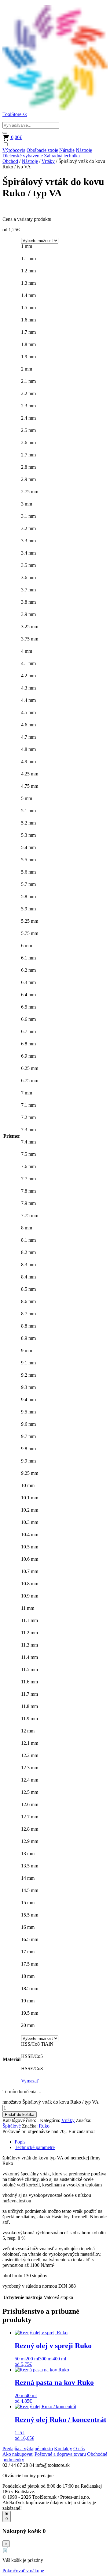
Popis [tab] (20, 2142)
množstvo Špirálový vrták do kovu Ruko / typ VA (50, 2102)
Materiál (12, 2059)
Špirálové (12, 2126)
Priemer (12, 1136)
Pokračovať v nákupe (23, 2571)
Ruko (44, 2126)
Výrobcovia (14, 150)
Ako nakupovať (18, 2454)
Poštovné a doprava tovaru (60, 2454)
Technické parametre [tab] (35, 2147)
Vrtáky (48, 161)
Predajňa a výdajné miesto (28, 2449)
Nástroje (84, 150)
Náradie (67, 150)
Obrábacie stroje (42, 150)
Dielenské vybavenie (23, 156)
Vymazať (30, 2081)
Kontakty (63, 2449)
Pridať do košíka (20, 2115)
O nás (79, 2449)
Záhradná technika (62, 156)
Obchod (10, 161)
